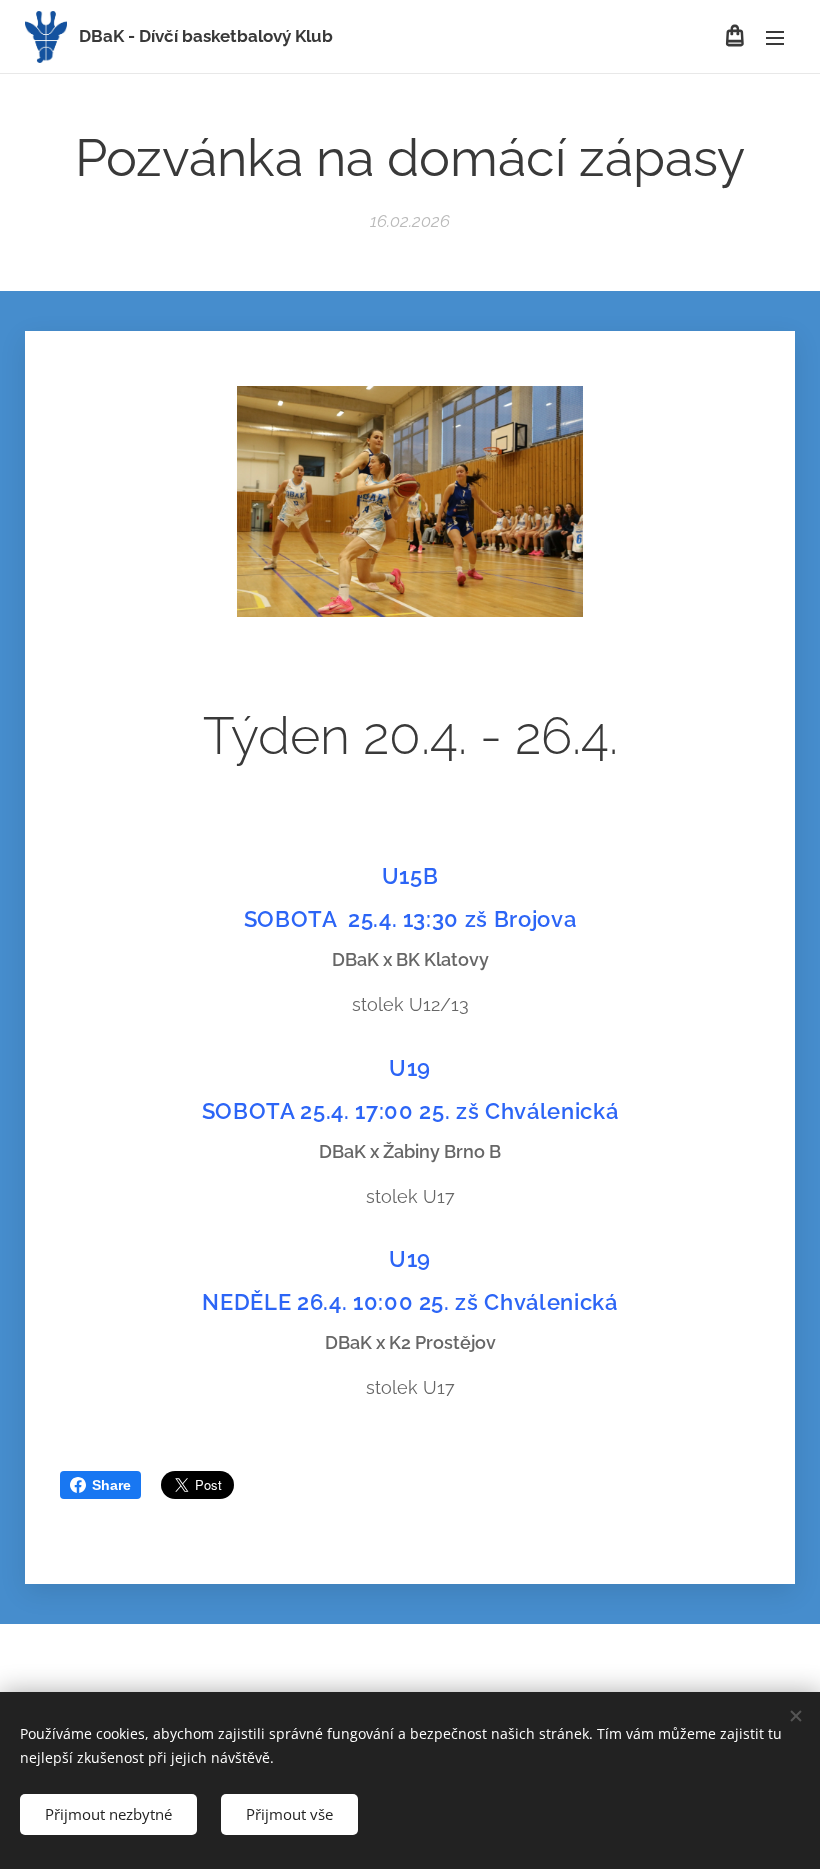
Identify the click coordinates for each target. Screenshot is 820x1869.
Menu (775, 37)
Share (111, 1485)
